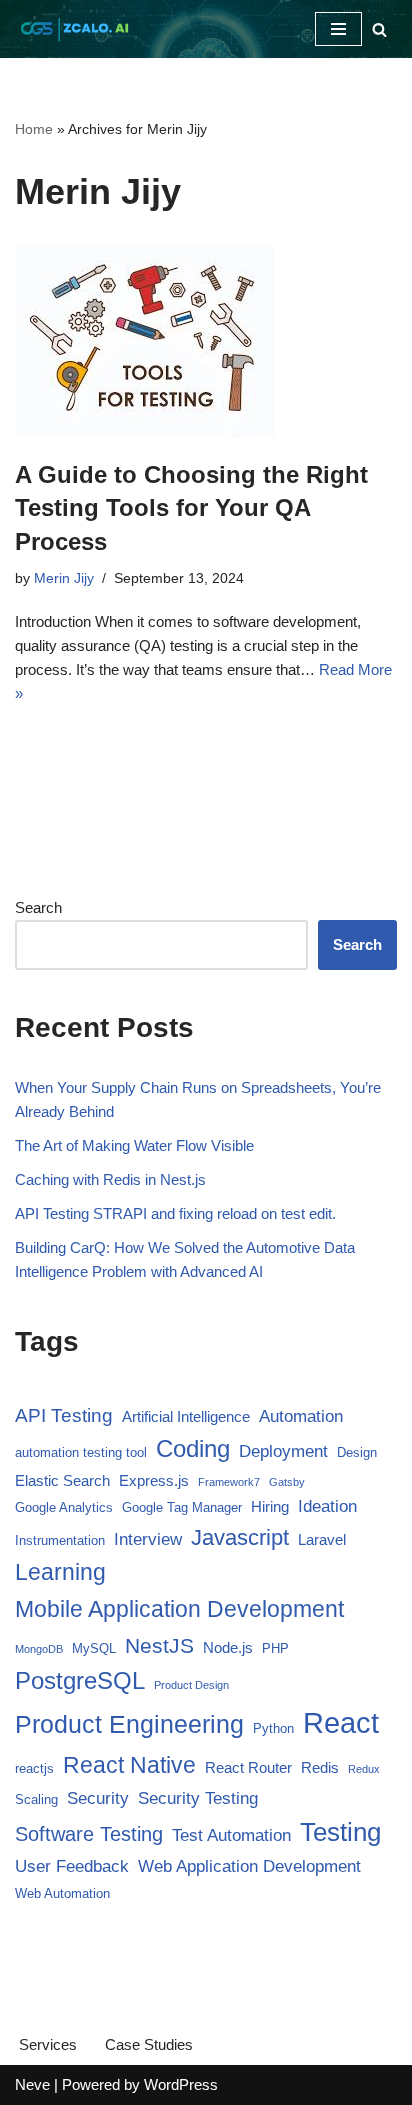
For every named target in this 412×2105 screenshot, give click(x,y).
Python (273, 1728)
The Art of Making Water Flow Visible (134, 1145)
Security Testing (198, 1798)
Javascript (240, 1537)
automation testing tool (81, 1452)
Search (38, 907)
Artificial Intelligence (186, 1416)
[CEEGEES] (75, 29)
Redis (320, 1767)
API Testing (64, 1415)
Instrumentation (60, 1540)
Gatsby (287, 1482)
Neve (32, 2084)
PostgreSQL (80, 1680)
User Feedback (72, 1866)
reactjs (34, 1768)
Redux (364, 1769)
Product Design (191, 1685)
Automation (301, 1416)
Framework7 (229, 1482)
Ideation (327, 1506)
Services (48, 2044)
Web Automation (62, 1893)
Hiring (270, 1506)
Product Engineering (129, 1724)
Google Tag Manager (182, 1507)
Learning (60, 1572)
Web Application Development (249, 1866)
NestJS (159, 1645)
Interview (148, 1539)
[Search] (379, 29)
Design (357, 1452)
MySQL (94, 1648)
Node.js (228, 1647)
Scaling (36, 1799)
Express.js (154, 1480)
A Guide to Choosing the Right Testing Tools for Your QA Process (191, 508)
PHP (275, 1648)
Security (98, 1798)
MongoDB (39, 1649)
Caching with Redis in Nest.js (110, 1179)
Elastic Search (62, 1480)
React (341, 1722)
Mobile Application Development (179, 1609)
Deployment (283, 1451)
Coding (193, 1448)
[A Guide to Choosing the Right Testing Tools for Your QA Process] (206, 341)
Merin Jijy (64, 578)
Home (34, 129)
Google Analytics (64, 1507)
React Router (248, 1767)
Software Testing (89, 1834)
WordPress (181, 2084)
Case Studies (149, 2044)
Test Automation (231, 1835)
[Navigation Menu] (338, 29)
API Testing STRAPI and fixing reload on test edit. (175, 1213)
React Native (129, 1765)
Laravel (322, 1539)
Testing (340, 1832)
